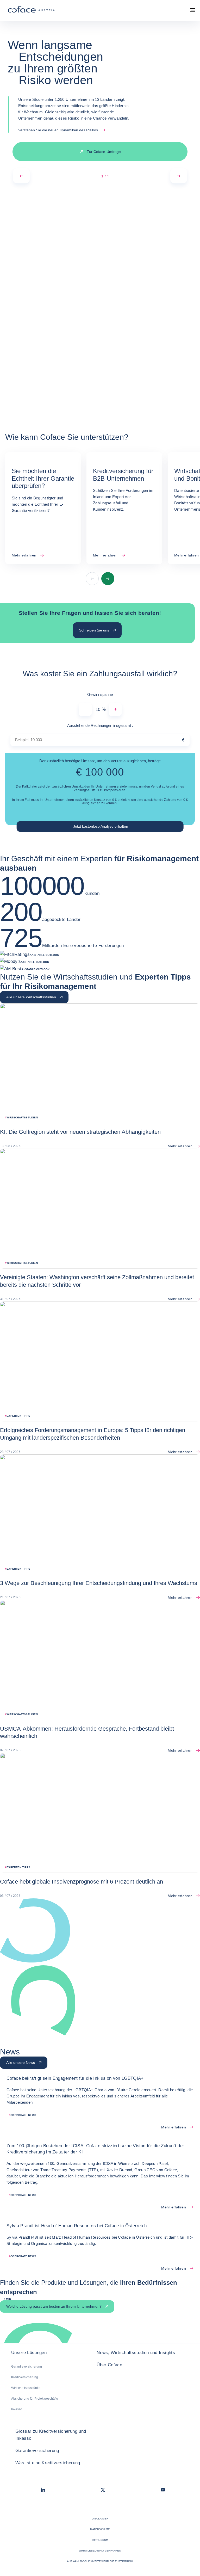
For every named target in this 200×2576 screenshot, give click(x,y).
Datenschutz (100, 2529)
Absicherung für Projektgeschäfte (35, 2399)
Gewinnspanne (100, 694)
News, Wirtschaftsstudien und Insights (136, 2353)
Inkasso (17, 2409)
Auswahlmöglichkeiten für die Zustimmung (100, 2561)
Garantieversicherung (27, 2367)
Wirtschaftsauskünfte (26, 2388)
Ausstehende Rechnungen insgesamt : (113, 725)
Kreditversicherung (25, 2377)
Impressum (100, 2540)
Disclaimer (100, 2519)
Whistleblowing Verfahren (100, 2551)
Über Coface (109, 2365)
